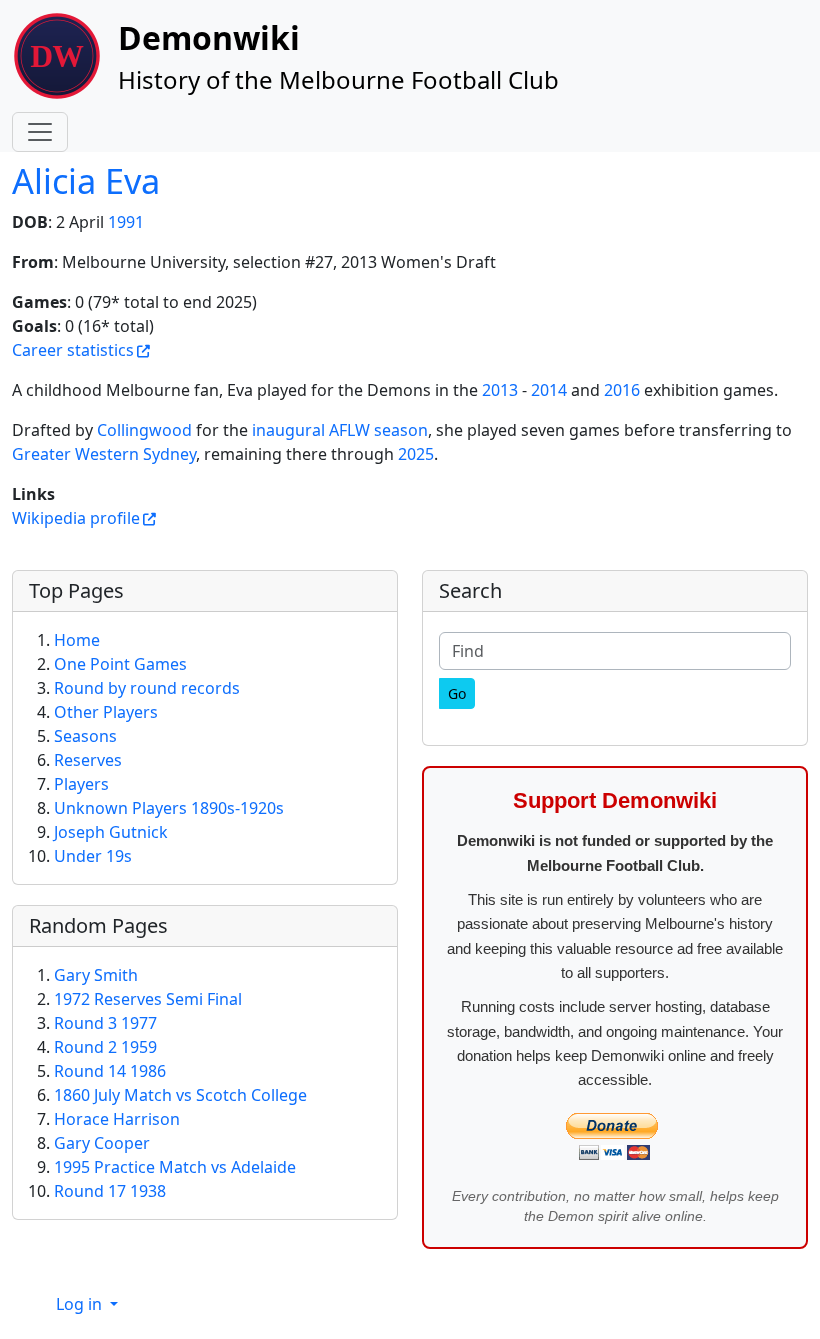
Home (77, 640)
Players (81, 784)
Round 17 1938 (110, 1191)
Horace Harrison (117, 1119)
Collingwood (144, 430)
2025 (416, 454)
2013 (500, 390)
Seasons (85, 736)
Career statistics (73, 350)
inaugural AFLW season (340, 430)
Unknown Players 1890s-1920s (169, 808)
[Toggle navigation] (40, 132)
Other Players (106, 712)
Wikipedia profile (76, 518)
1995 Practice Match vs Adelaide (175, 1167)
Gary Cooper (102, 1143)
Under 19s (93, 856)
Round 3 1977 (105, 1023)
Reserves (88, 760)
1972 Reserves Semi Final (148, 999)
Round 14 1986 (110, 1071)
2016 (622, 390)
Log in (81, 1304)
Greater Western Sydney (104, 454)
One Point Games (120, 664)
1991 (126, 222)
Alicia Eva (86, 180)
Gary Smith (96, 975)
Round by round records (147, 688)
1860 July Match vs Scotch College (180, 1095)
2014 (549, 390)
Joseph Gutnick (111, 832)
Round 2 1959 (105, 1047)
